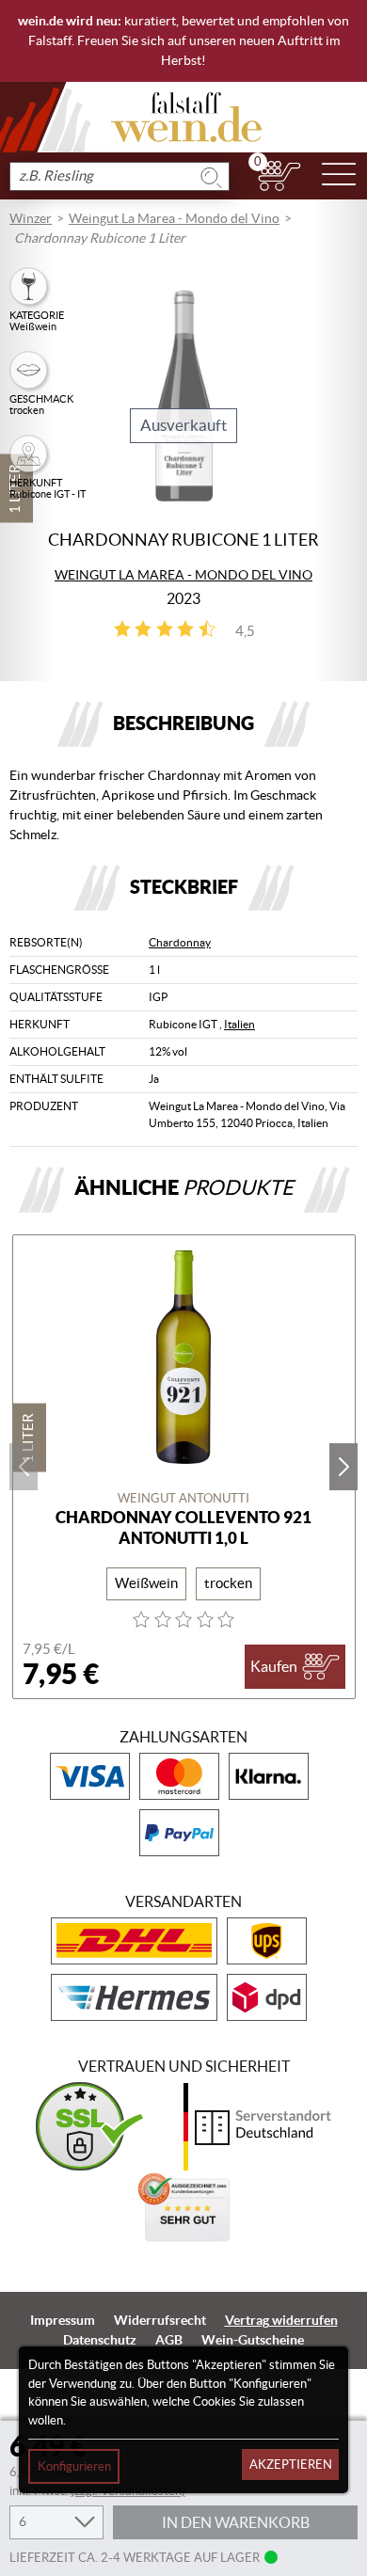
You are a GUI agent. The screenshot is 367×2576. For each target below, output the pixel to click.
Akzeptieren (291, 2465)
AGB (169, 2340)
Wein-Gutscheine (253, 2340)
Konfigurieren (74, 2466)
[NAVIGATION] (339, 176)
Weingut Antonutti (183, 1498)
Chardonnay (180, 942)
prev (24, 1467)
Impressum (63, 2320)
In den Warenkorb (236, 2522)
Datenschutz (100, 2340)
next (343, 1467)
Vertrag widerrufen (281, 2320)
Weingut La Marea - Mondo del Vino (174, 218)
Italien (239, 1024)
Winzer (31, 218)
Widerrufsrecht (160, 2320)
